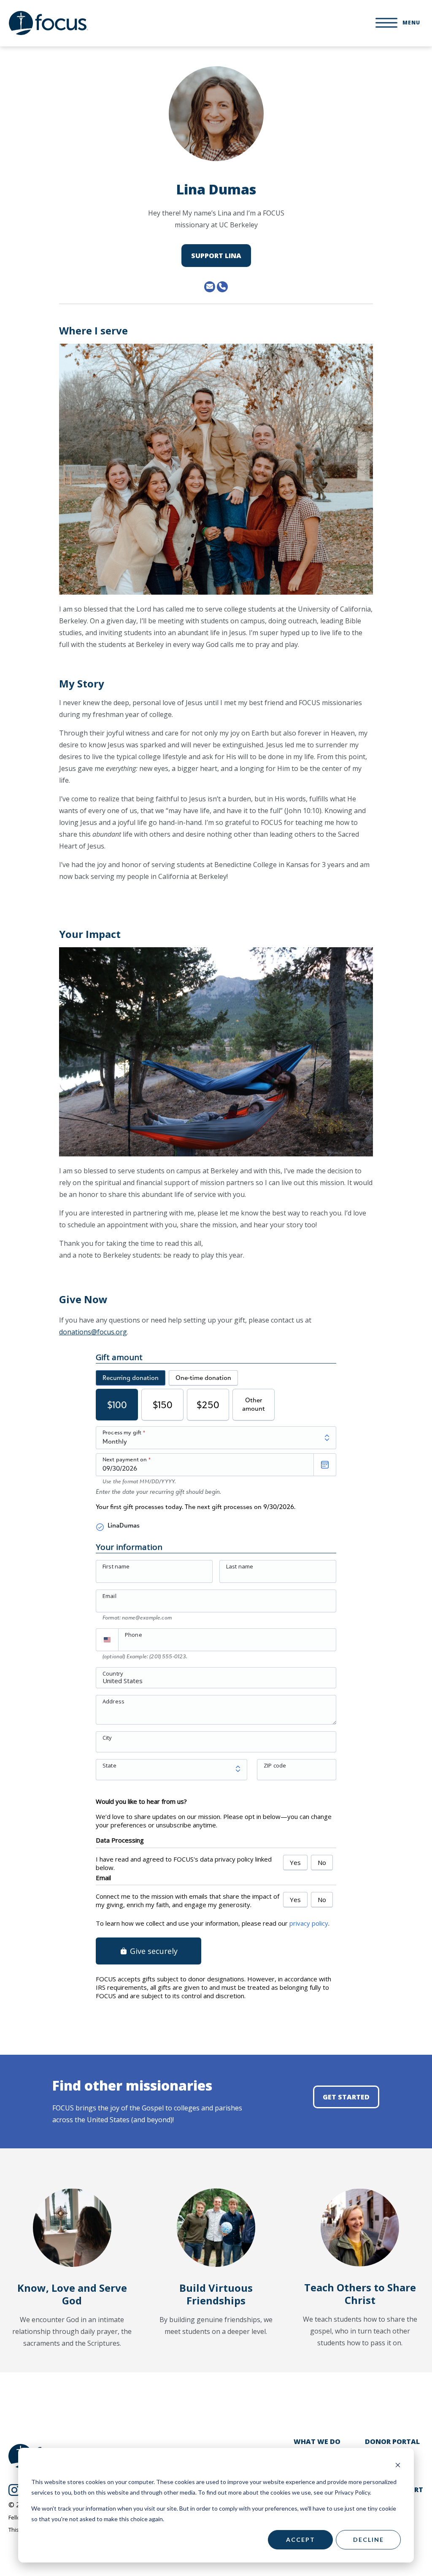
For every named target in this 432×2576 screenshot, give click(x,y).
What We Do (317, 2441)
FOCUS (49, 23)
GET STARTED (346, 2097)
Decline (369, 2540)
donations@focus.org (93, 1332)
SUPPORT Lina (216, 256)
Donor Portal (392, 2441)
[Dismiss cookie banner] (398, 2466)
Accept (301, 2540)
